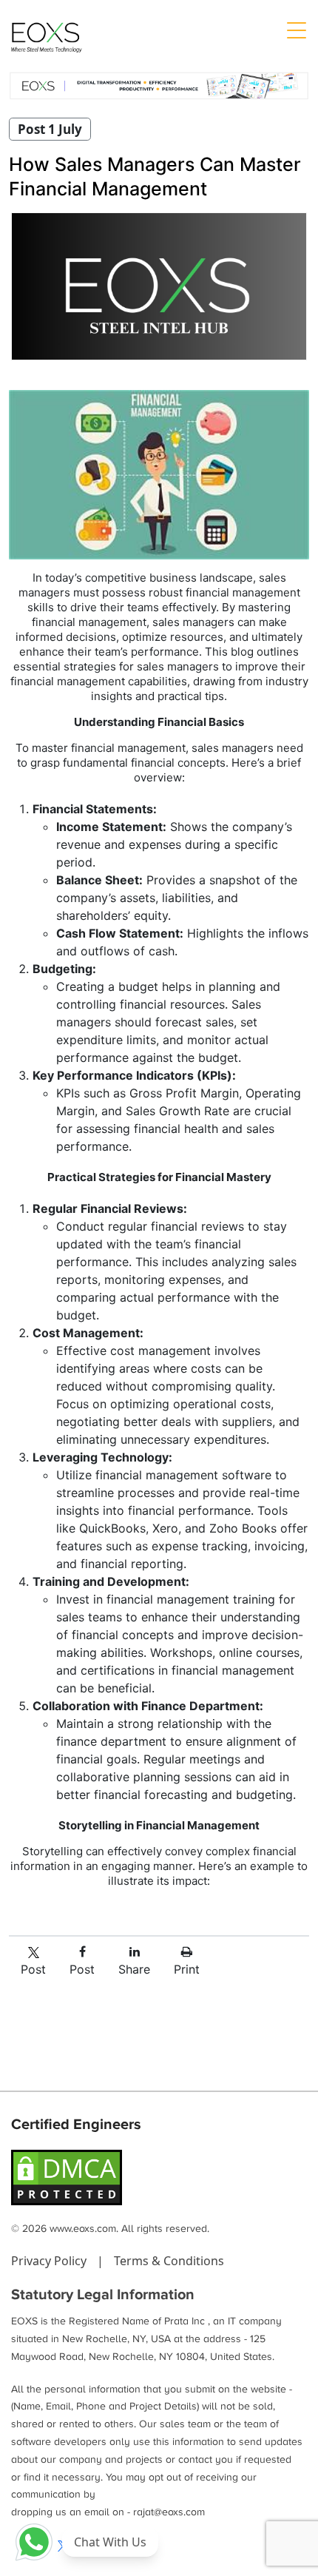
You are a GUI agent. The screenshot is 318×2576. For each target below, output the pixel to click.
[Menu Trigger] (296, 30)
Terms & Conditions (169, 2261)
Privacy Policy (50, 2261)
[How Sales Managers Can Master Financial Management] (159, 286)
